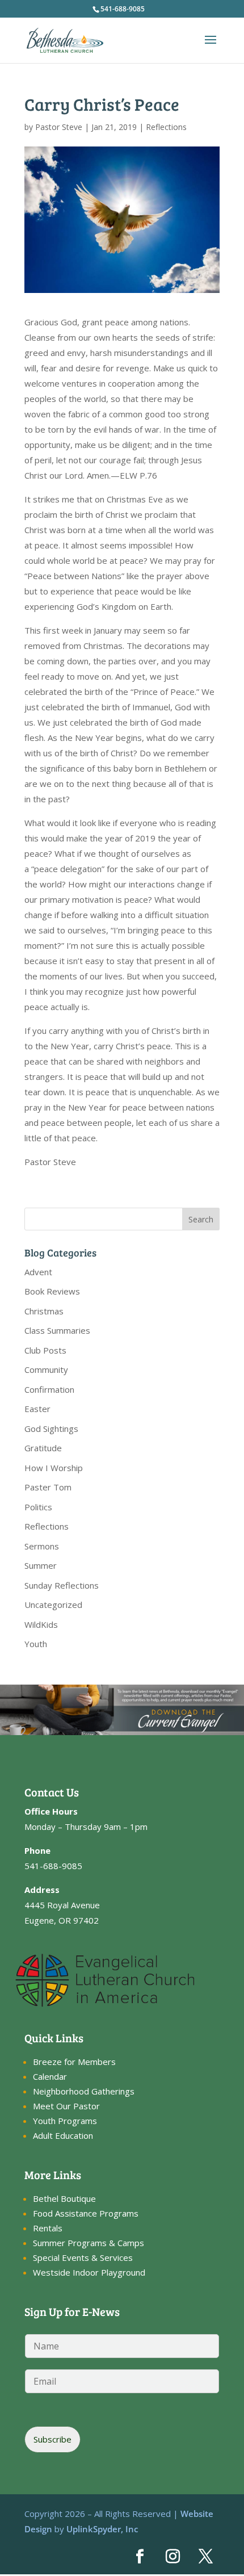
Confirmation (49, 1389)
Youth (36, 1644)
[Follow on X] (205, 2557)
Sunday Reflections (62, 1585)
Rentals (48, 2228)
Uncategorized (53, 1605)
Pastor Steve (59, 127)
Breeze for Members (74, 2062)
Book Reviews (52, 1291)
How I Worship (54, 1468)
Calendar (50, 2076)
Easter (37, 1409)
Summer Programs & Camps (89, 2243)
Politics (38, 1507)
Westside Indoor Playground (89, 2272)
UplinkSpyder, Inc (102, 2529)
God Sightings (51, 1429)
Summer (41, 1565)
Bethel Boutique (64, 2198)
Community (46, 1369)
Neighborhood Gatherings (84, 2091)
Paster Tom (48, 1487)
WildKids (41, 1624)
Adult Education (63, 2135)
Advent (38, 1272)
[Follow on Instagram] (173, 2557)
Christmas (44, 1311)
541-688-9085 (123, 9)
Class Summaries (57, 1330)
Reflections (166, 127)
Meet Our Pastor (66, 2106)
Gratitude (43, 1448)
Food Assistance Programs (86, 2213)
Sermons (42, 1546)
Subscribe (52, 2439)
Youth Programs (65, 2121)
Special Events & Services (83, 2257)
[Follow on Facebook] (140, 2557)
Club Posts (45, 1350)
